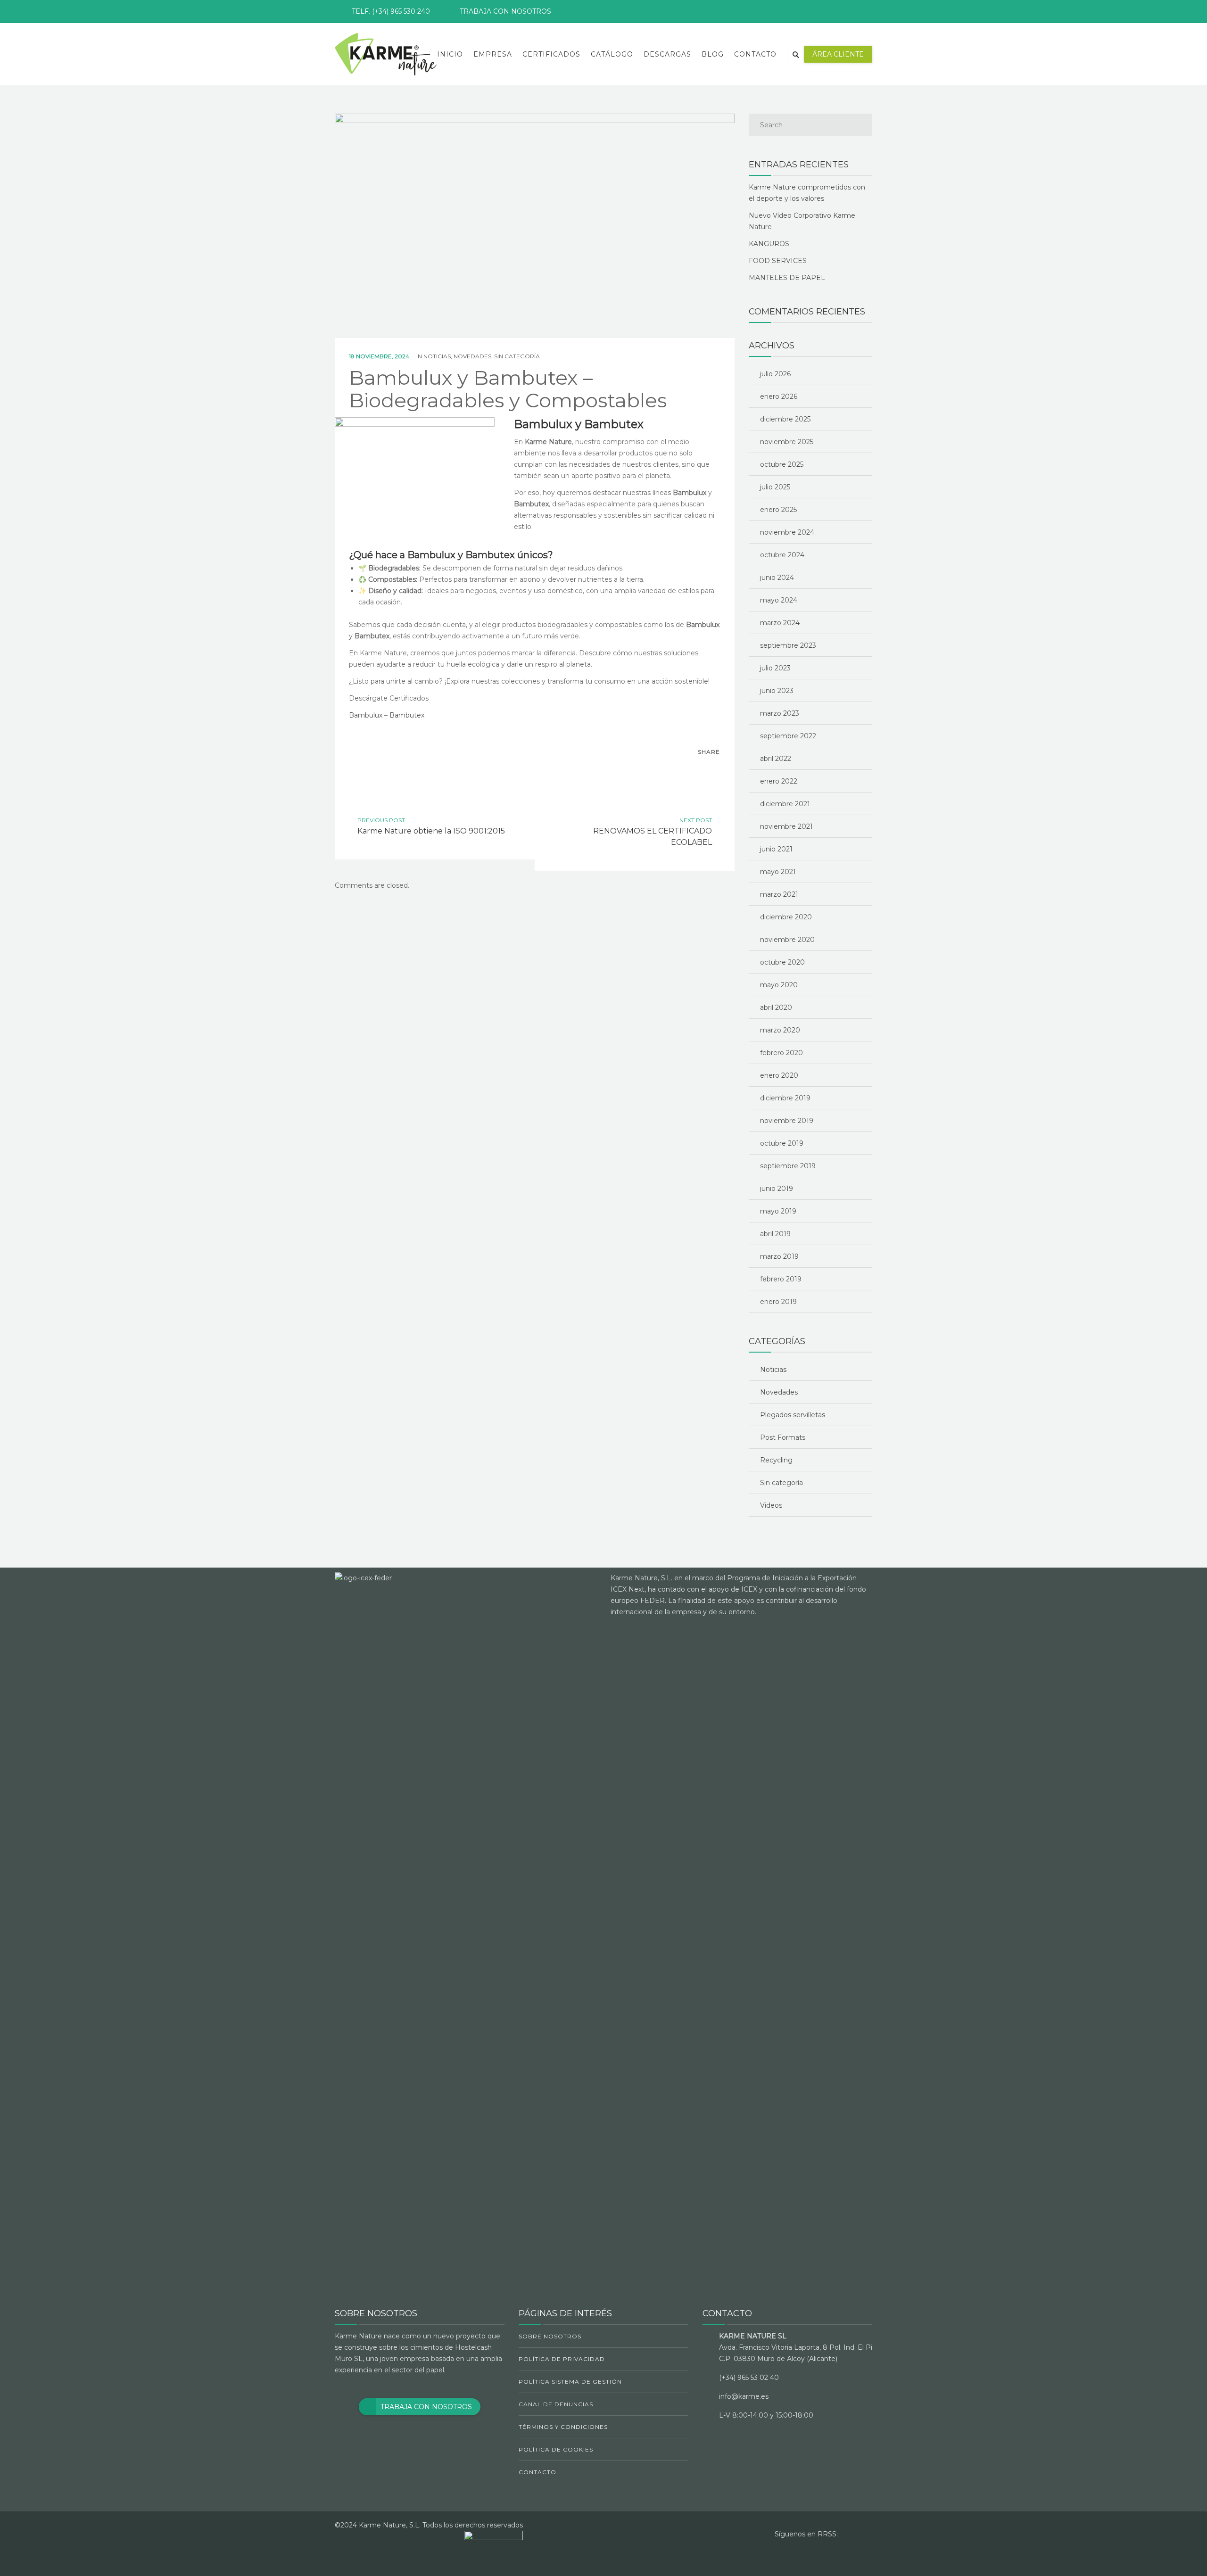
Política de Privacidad (562, 2359)
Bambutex (407, 715)
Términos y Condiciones (563, 2427)
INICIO (450, 54)
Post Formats (783, 1437)
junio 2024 (777, 578)
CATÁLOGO (612, 54)
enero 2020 (779, 1075)
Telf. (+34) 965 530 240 (391, 11)
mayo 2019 (778, 1211)
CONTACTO (755, 54)
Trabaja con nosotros (505, 11)
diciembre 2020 (786, 917)
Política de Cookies (556, 2449)
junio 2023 (777, 691)
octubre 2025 (782, 464)
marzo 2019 (779, 1256)
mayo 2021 (778, 872)
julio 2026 (775, 374)
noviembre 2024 (787, 532)
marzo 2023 (780, 713)
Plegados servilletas (793, 1415)
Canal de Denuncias (556, 2404)
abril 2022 (776, 759)
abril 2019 (775, 1234)
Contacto (537, 2472)
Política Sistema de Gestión (570, 2382)
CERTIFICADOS (551, 54)
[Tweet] (711, 769)
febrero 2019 (781, 1279)
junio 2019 (777, 1189)
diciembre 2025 (785, 419)
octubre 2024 (782, 555)
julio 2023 (775, 668)
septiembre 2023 (788, 645)
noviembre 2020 (787, 940)
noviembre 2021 (786, 826)
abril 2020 (776, 1007)
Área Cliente (838, 54)
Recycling (776, 1460)
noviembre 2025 (787, 442)
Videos (771, 1505)
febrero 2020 (781, 1053)
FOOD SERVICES (778, 261)
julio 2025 (775, 487)
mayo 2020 (779, 985)
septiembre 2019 (788, 1166)
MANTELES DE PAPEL (787, 278)
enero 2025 (778, 510)
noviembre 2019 (787, 1121)
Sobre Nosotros (550, 2336)
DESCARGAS (667, 54)
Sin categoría (517, 356)
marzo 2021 (779, 894)
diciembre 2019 (785, 1098)
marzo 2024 (780, 623)
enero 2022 (779, 781)
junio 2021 (776, 849)
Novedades (472, 356)
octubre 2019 (782, 1143)
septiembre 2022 (788, 736)
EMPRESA (493, 54)
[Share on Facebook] (692, 769)
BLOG (713, 54)
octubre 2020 (782, 962)
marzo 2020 (780, 1030)
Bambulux (366, 715)
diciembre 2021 (785, 804)
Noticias (437, 356)
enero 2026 (779, 396)
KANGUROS (769, 244)
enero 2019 (778, 1302)
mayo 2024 (779, 600)
